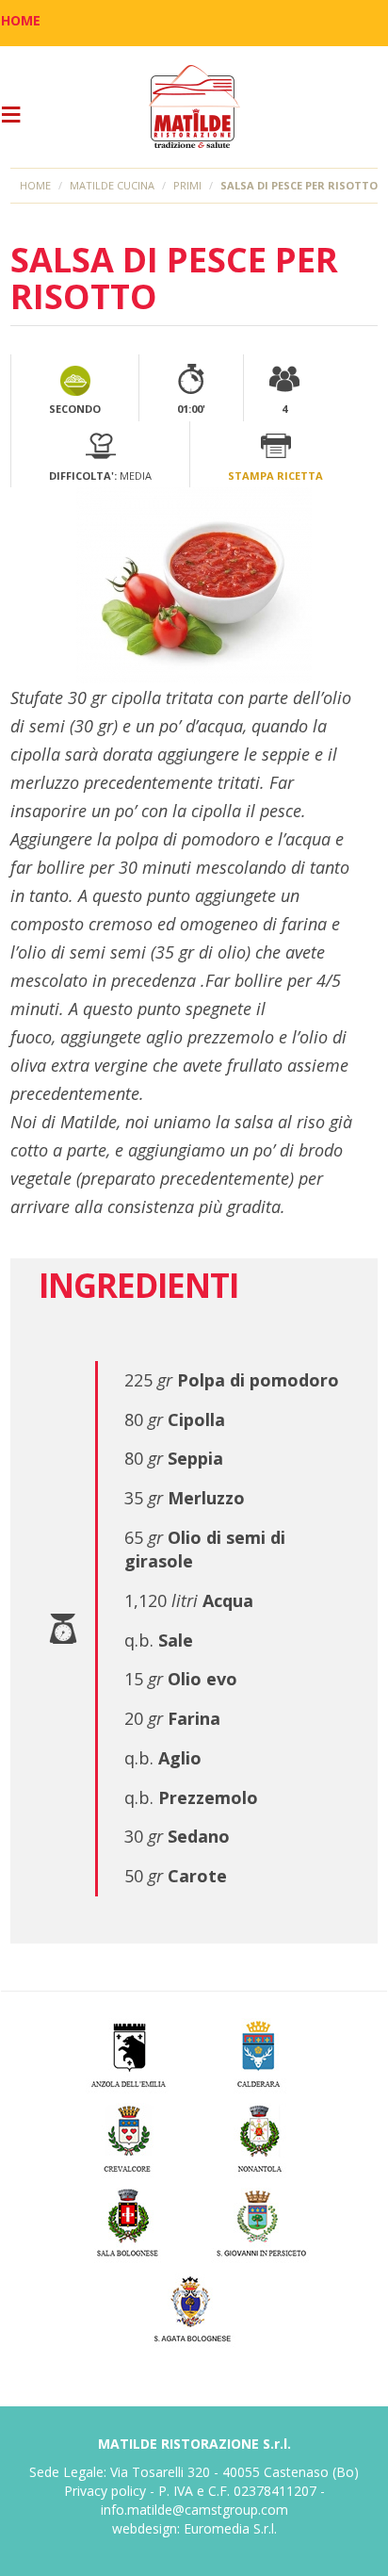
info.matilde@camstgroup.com (194, 2510)
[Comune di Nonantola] (260, 2135)
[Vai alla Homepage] (194, 107)
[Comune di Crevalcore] (128, 2135)
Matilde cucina (112, 185)
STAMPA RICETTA (275, 476)
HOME (21, 20)
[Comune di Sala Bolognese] (128, 2220)
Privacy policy (105, 2491)
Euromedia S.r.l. (230, 2528)
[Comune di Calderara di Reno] (260, 2051)
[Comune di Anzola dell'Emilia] (128, 2051)
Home (35, 185)
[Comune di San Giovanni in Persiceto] (260, 2220)
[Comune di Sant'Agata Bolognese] (194, 2305)
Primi (187, 185)
